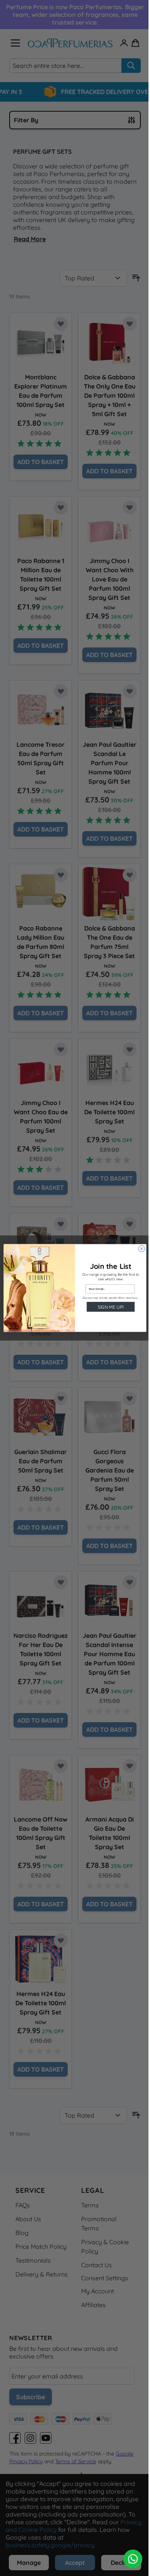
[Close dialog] (142, 1249)
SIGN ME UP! (111, 1307)
